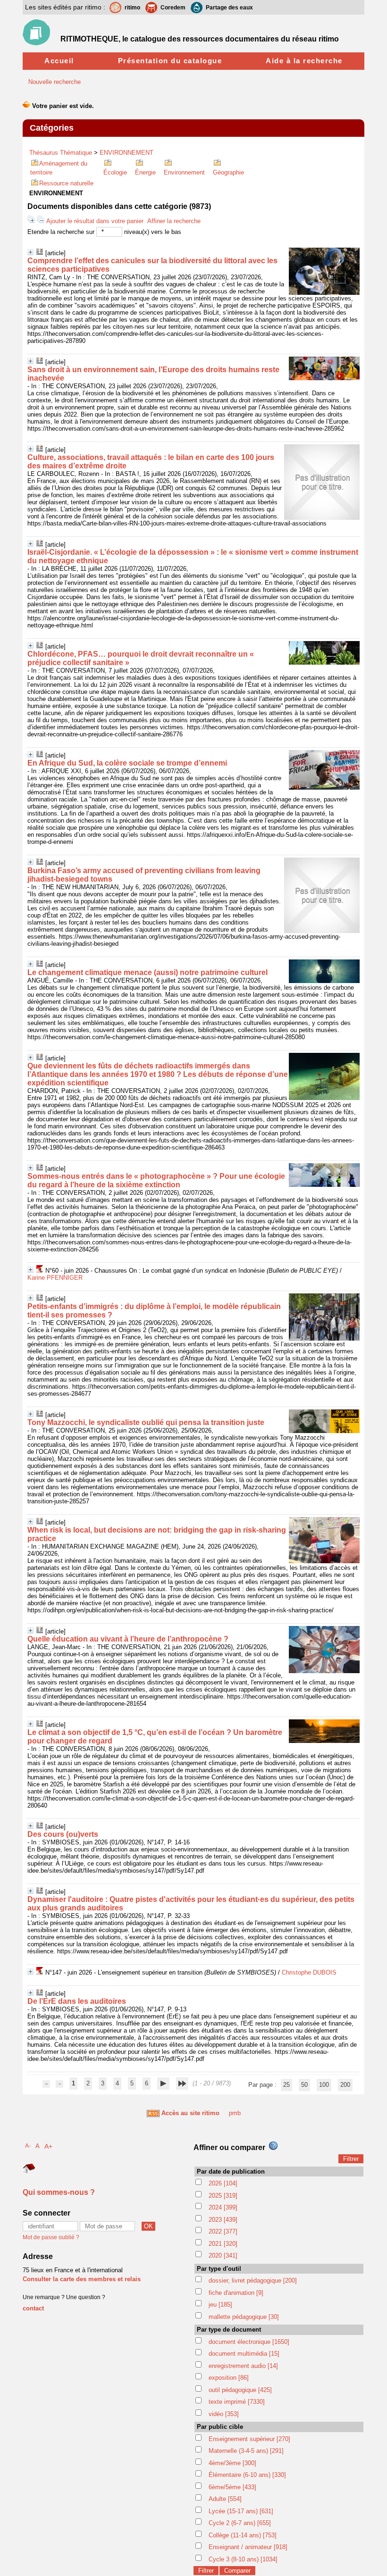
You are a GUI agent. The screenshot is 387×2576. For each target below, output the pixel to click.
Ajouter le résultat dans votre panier (95, 221)
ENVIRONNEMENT (126, 153)
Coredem (173, 8)
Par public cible (220, 2427)
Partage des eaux (229, 8)
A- (28, 2146)
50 (304, 2085)
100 (324, 2085)
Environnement (184, 172)
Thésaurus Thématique (61, 153)
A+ (48, 2146)
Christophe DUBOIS (309, 1972)
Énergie (145, 172)
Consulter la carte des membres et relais (82, 2279)
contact (33, 2308)
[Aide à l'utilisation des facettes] (273, 2146)
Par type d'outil (219, 2269)
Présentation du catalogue (170, 61)
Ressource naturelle (66, 183)
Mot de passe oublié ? (51, 2237)
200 (345, 2085)
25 (286, 2085)
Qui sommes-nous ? (59, 2192)
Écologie (115, 172)
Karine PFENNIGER (55, 1278)
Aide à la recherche (304, 61)
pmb (235, 2113)
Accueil (59, 61)
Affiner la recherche (174, 221)
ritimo (132, 8)
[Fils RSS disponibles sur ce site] (153, 2113)
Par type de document (229, 2330)
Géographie (228, 172)
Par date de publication (231, 2172)
